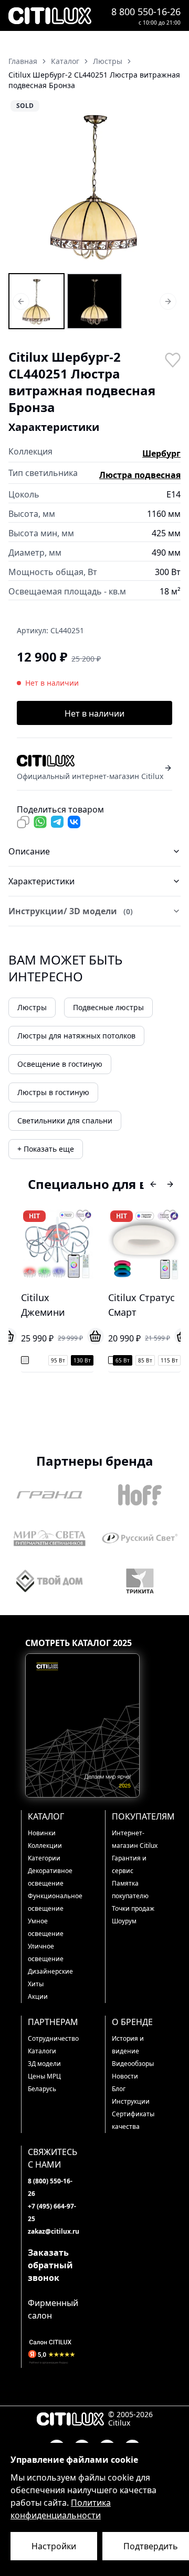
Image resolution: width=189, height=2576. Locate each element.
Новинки (42, 1833)
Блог (119, 2089)
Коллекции (45, 1846)
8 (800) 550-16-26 (50, 2187)
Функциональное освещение (53, 1902)
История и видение (128, 2045)
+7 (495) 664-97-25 (52, 2212)
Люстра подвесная (140, 475)
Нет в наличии (94, 713)
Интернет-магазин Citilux (135, 1839)
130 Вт (65, 1360)
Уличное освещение (46, 1952)
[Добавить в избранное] (172, 359)
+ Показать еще (46, 1149)
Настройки (54, 2546)
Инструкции (131, 2101)
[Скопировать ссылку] (23, 822)
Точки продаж (133, 1908)
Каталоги (42, 2051)
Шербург (161, 453)
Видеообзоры (133, 2064)
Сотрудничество (53, 2038)
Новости (125, 2076)
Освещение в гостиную (60, 1064)
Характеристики (41, 881)
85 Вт (128, 1360)
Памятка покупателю (130, 1890)
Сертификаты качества (133, 2120)
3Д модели (44, 2064)
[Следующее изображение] (166, 185)
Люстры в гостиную (53, 1092)
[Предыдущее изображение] (23, 185)
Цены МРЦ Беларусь (44, 2082)
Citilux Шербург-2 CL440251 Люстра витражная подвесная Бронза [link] (94, 80)
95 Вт (41, 1360)
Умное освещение (46, 1927)
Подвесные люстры (108, 1007)
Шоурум (124, 1921)
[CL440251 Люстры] (36, 301)
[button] (94, 185)
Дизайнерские (50, 1971)
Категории (44, 1858)
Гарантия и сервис (129, 1864)
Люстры (32, 1007)
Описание (29, 851)
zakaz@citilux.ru (53, 2231)
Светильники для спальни (65, 1121)
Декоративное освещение (50, 1877)
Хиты (36, 1984)
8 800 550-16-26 (146, 12)
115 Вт (153, 1360)
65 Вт (106, 1360)
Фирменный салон (53, 2309)
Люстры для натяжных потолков (76, 1036)
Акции (38, 1996)
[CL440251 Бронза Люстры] (95, 301)
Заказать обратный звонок (50, 2265)
